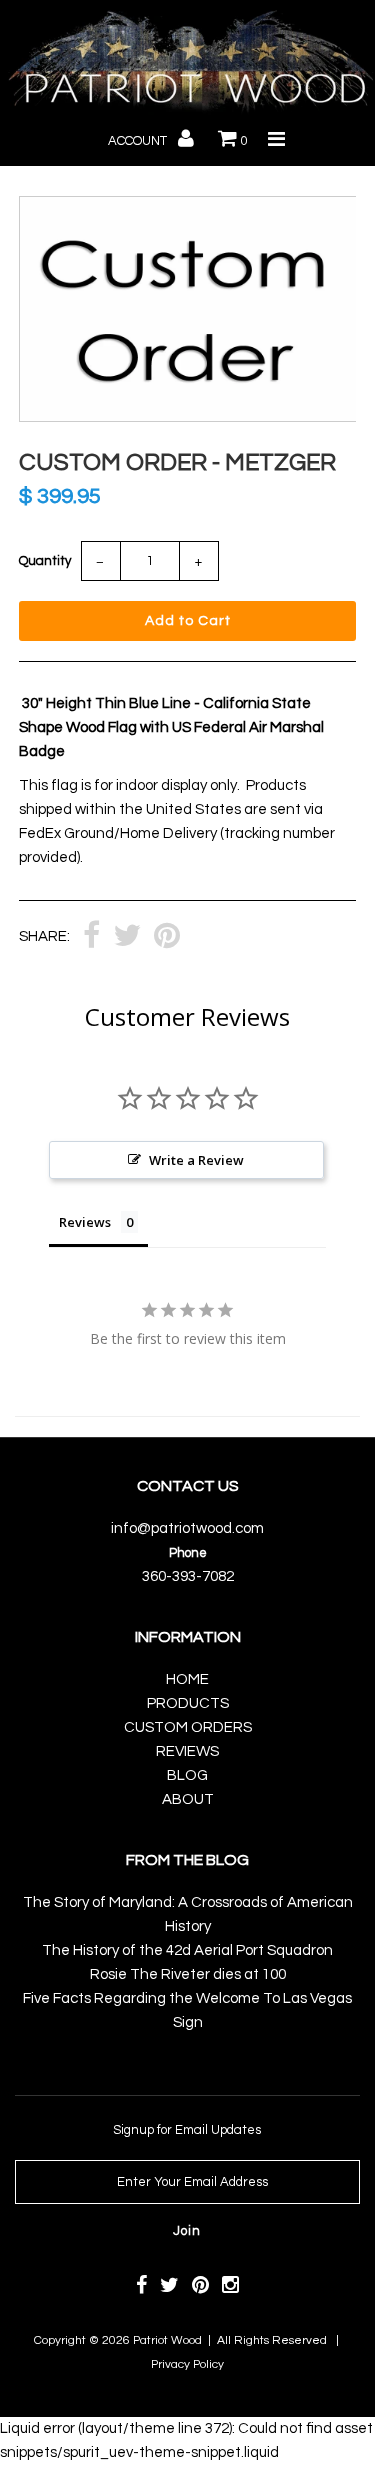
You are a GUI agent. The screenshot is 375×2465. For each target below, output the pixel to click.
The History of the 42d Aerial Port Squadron (187, 1950)
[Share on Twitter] (127, 938)
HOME (187, 1679)
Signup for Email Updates (187, 2130)
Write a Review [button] (196, 1160)
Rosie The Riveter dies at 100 (188, 1974)
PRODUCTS (188, 1703)
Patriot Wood (167, 2340)
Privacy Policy (187, 2364)
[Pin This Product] (167, 938)
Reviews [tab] (85, 1222)
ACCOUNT (139, 141)
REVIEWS (187, 1751)
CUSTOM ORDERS (188, 1727)
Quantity (45, 561)
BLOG (187, 1775)
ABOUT (188, 1799)
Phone (188, 1553)
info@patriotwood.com (187, 1528)
